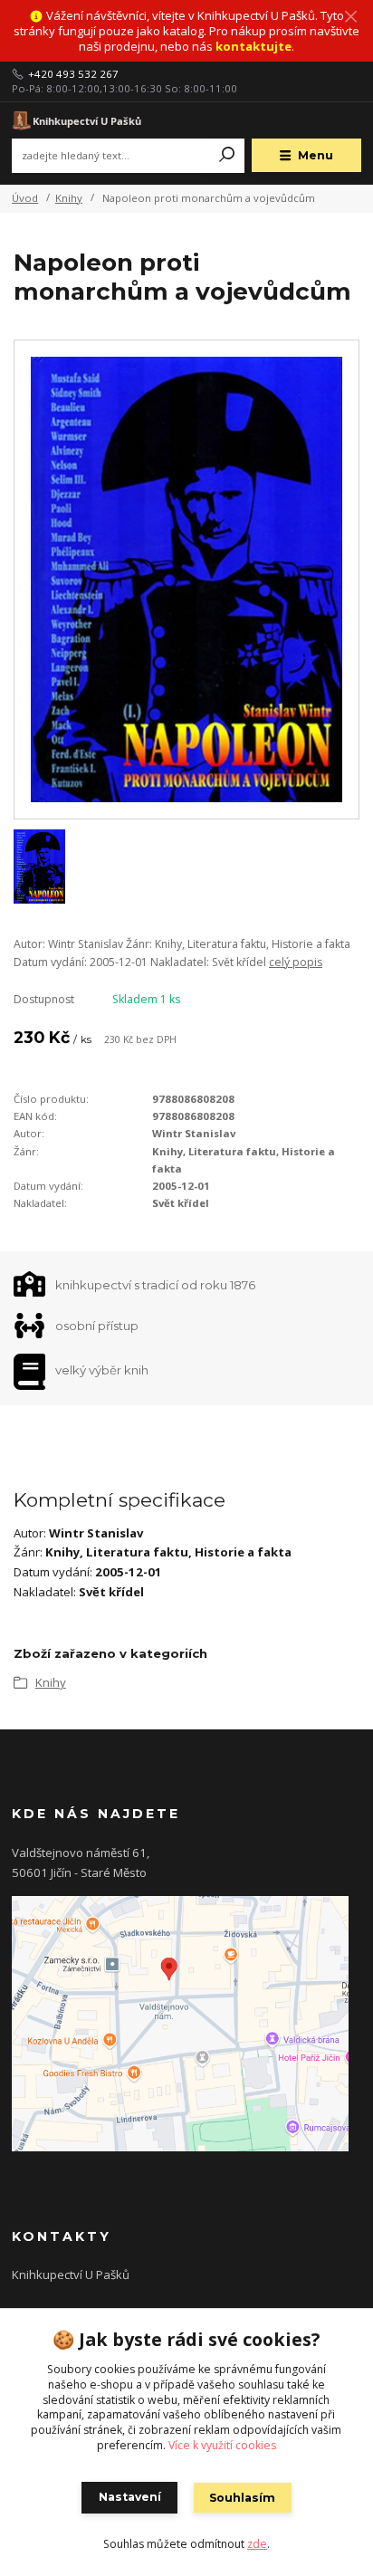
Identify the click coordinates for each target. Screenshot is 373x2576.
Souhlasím (242, 2498)
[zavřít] (350, 18)
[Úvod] (77, 120)
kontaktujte (253, 46)
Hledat (227, 156)
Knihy (69, 198)
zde (257, 2544)
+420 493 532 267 (73, 74)
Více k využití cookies (222, 2445)
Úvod (25, 198)
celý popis (296, 962)
